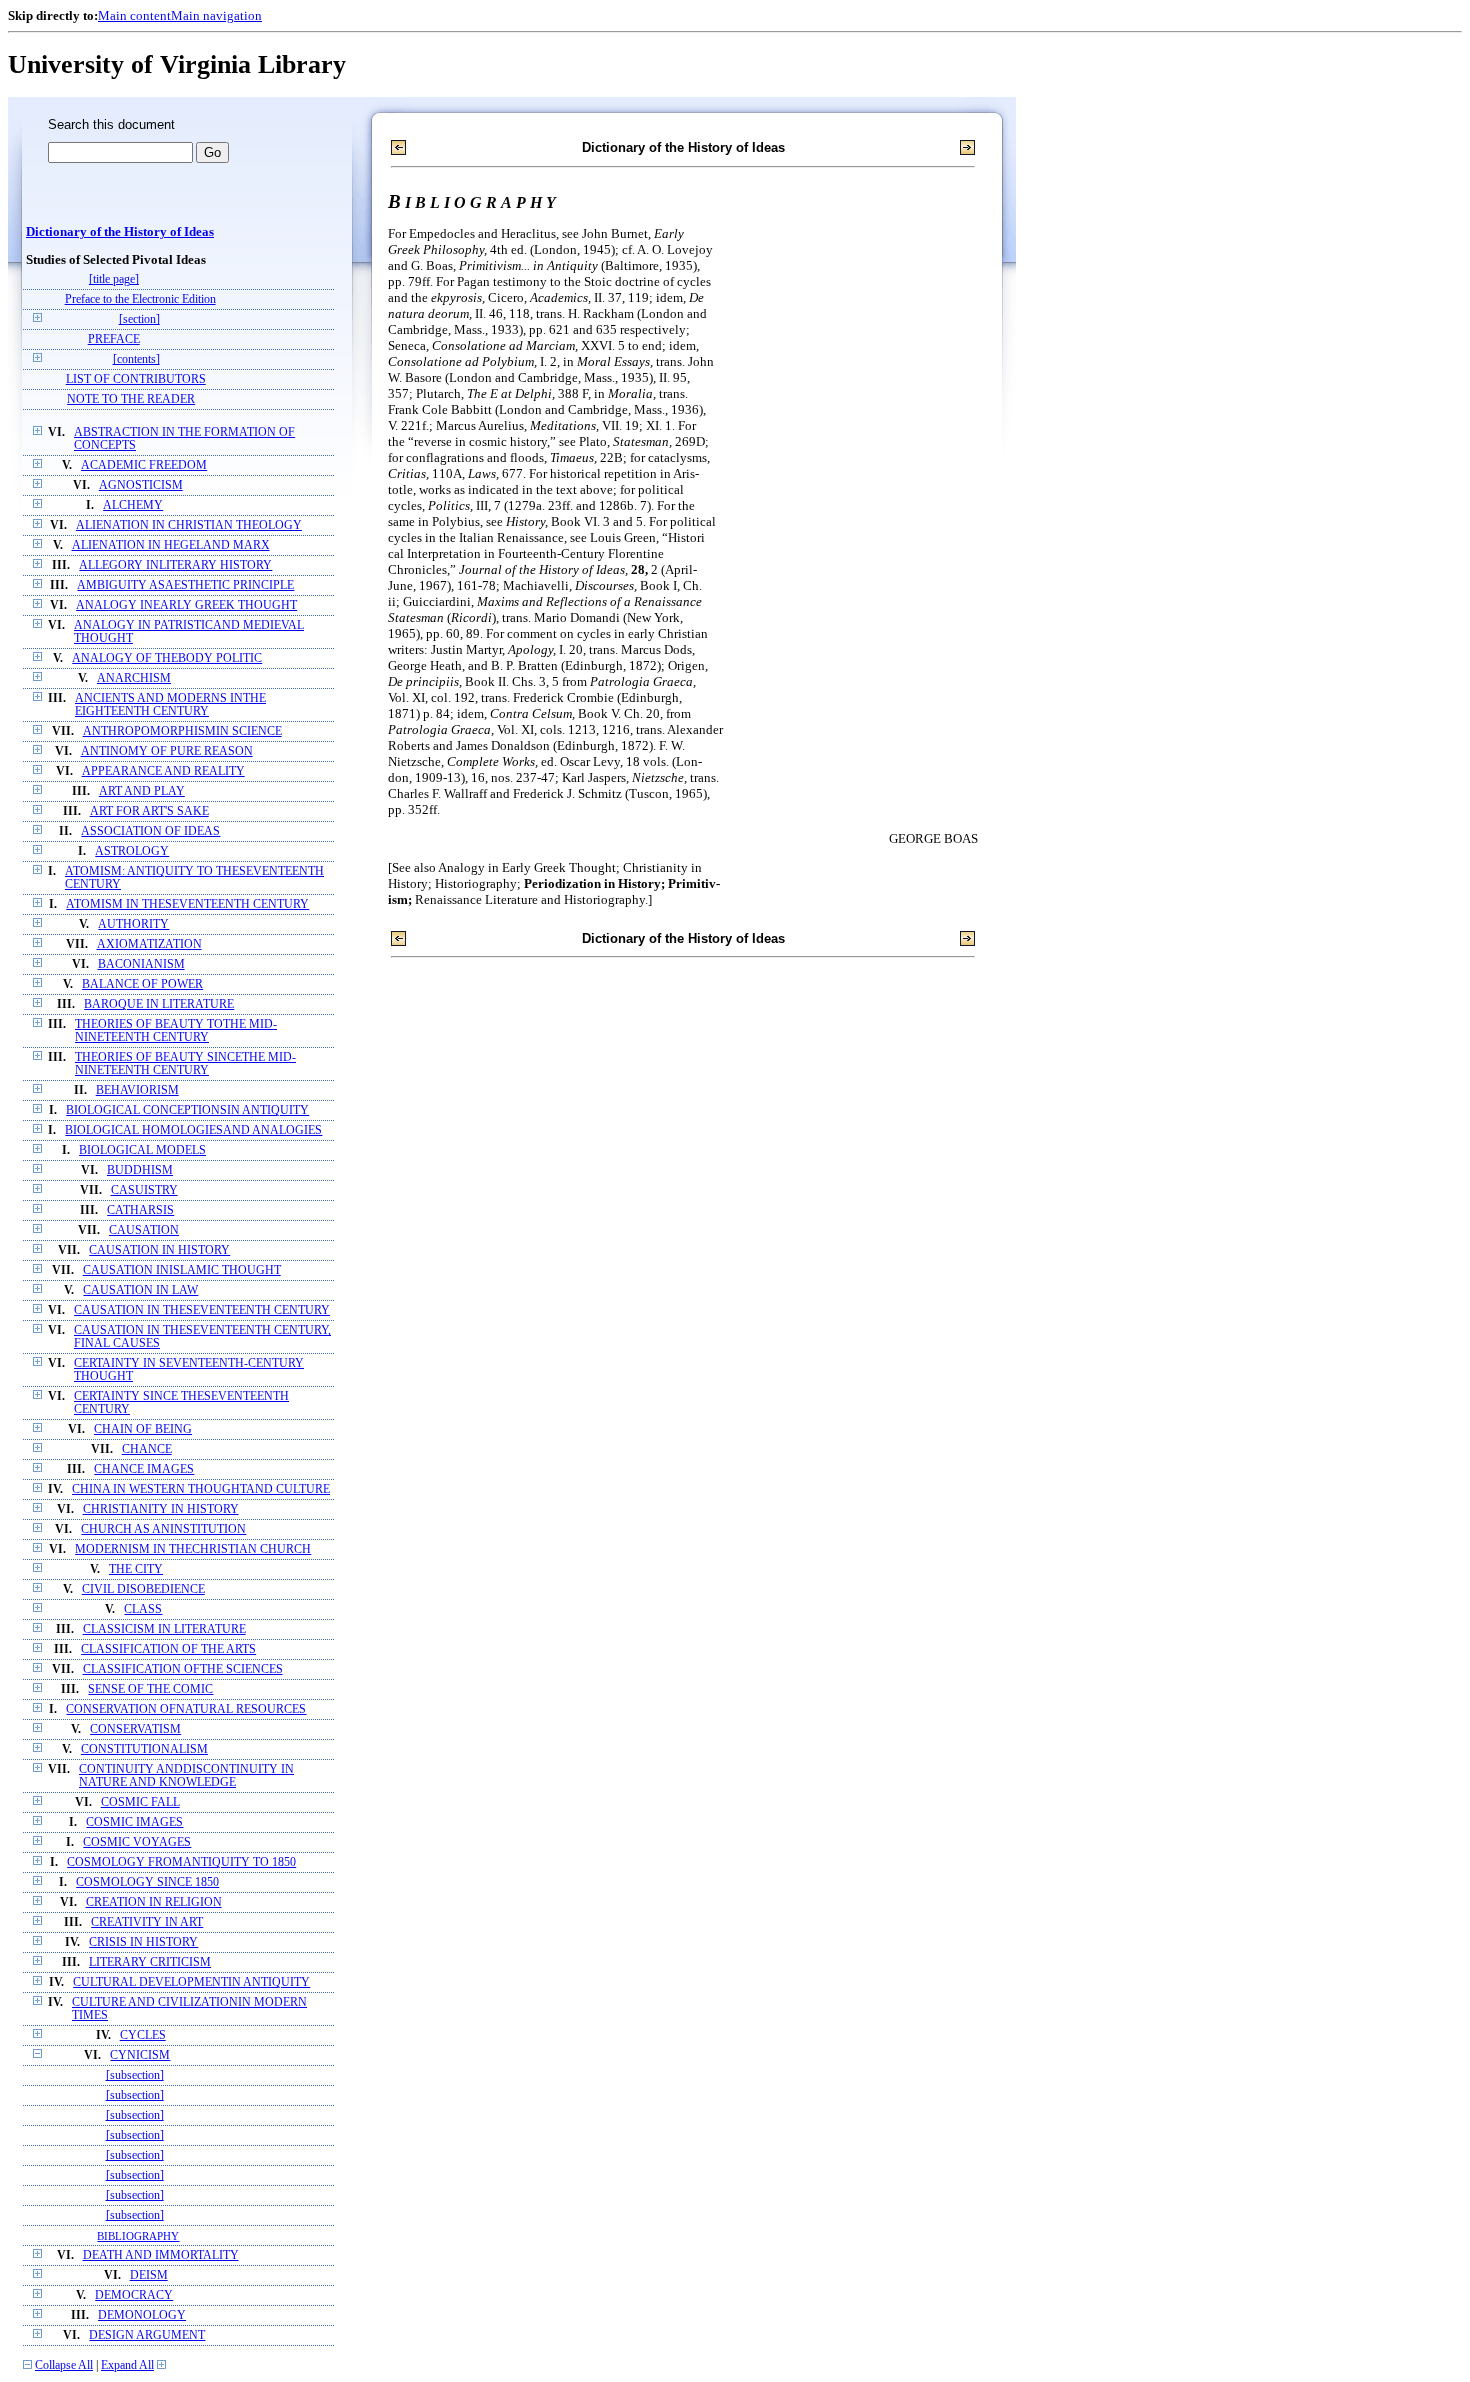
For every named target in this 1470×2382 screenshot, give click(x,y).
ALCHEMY (133, 505)
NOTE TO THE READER (131, 399)
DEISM (149, 2275)
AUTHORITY (133, 924)
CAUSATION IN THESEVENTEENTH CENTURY (202, 1310)
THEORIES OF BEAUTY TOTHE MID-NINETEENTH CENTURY (176, 1031)
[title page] (114, 279)
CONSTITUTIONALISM (144, 1749)
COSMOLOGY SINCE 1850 (147, 1882)
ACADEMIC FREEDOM (144, 465)
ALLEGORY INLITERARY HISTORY (175, 565)
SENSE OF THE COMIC (150, 1689)
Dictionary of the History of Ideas (120, 232)
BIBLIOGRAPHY (138, 2236)
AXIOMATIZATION (149, 944)
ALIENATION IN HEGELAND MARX (171, 545)
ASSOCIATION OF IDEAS (150, 831)
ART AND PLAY (142, 791)
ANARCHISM (134, 678)
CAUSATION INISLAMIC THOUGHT (182, 1270)
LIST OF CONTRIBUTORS (136, 379)
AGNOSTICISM (141, 485)
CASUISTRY (144, 1190)
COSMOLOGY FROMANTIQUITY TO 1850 (181, 1862)
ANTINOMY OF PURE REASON (167, 751)
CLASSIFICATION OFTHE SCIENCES (183, 1669)
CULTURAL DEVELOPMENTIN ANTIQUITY (191, 1982)
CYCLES (143, 2035)
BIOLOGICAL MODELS (142, 1150)
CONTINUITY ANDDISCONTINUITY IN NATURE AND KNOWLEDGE (186, 1776)
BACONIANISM (141, 964)
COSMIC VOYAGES (137, 1842)
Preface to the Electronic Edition (140, 299)
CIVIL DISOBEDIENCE (143, 1589)
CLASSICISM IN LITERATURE (164, 1629)
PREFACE (114, 339)
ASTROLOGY (132, 851)
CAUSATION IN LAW (140, 1290)
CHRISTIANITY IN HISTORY (161, 1509)
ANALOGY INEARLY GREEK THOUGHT (186, 605)
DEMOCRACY (134, 2295)
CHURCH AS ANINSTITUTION (163, 1529)
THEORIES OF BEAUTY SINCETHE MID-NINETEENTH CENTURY (185, 1064)
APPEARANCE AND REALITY (163, 771)
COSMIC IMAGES (134, 1822)
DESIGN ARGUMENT (147, 2335)
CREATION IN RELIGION (154, 1902)
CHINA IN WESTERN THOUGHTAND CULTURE (201, 1489)
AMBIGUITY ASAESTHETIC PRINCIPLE (185, 585)
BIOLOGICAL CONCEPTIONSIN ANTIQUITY (187, 1110)
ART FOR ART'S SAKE (149, 811)
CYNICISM (140, 2055)
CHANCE (147, 1449)
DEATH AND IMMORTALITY (161, 2255)
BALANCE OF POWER (142, 984)
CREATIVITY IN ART (147, 1922)
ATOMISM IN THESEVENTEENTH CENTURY (187, 904)
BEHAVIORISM (137, 1090)
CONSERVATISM (135, 1729)
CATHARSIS (140, 1210)
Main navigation (216, 15)
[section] (139, 319)
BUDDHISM (140, 1170)
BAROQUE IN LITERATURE (159, 1004)
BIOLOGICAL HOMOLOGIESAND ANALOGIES (193, 1130)
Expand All (127, 2365)
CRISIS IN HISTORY (143, 1942)
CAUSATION (144, 1230)
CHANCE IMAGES (144, 1469)
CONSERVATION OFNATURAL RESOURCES (186, 1709)
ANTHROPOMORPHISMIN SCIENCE (182, 731)
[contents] (136, 359)
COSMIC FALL (140, 1802)
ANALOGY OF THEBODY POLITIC (167, 658)
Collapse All (64, 2365)
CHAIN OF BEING (143, 1429)
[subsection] (135, 2075)
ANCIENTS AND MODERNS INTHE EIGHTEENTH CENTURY (170, 705)
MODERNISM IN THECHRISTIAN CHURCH (193, 1549)
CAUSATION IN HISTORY (159, 1250)
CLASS (143, 1609)
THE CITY (136, 1569)
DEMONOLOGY (142, 2315)
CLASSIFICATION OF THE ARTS (168, 1649)
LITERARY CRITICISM (150, 1962)
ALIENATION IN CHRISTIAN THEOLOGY (189, 525)
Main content (134, 15)
